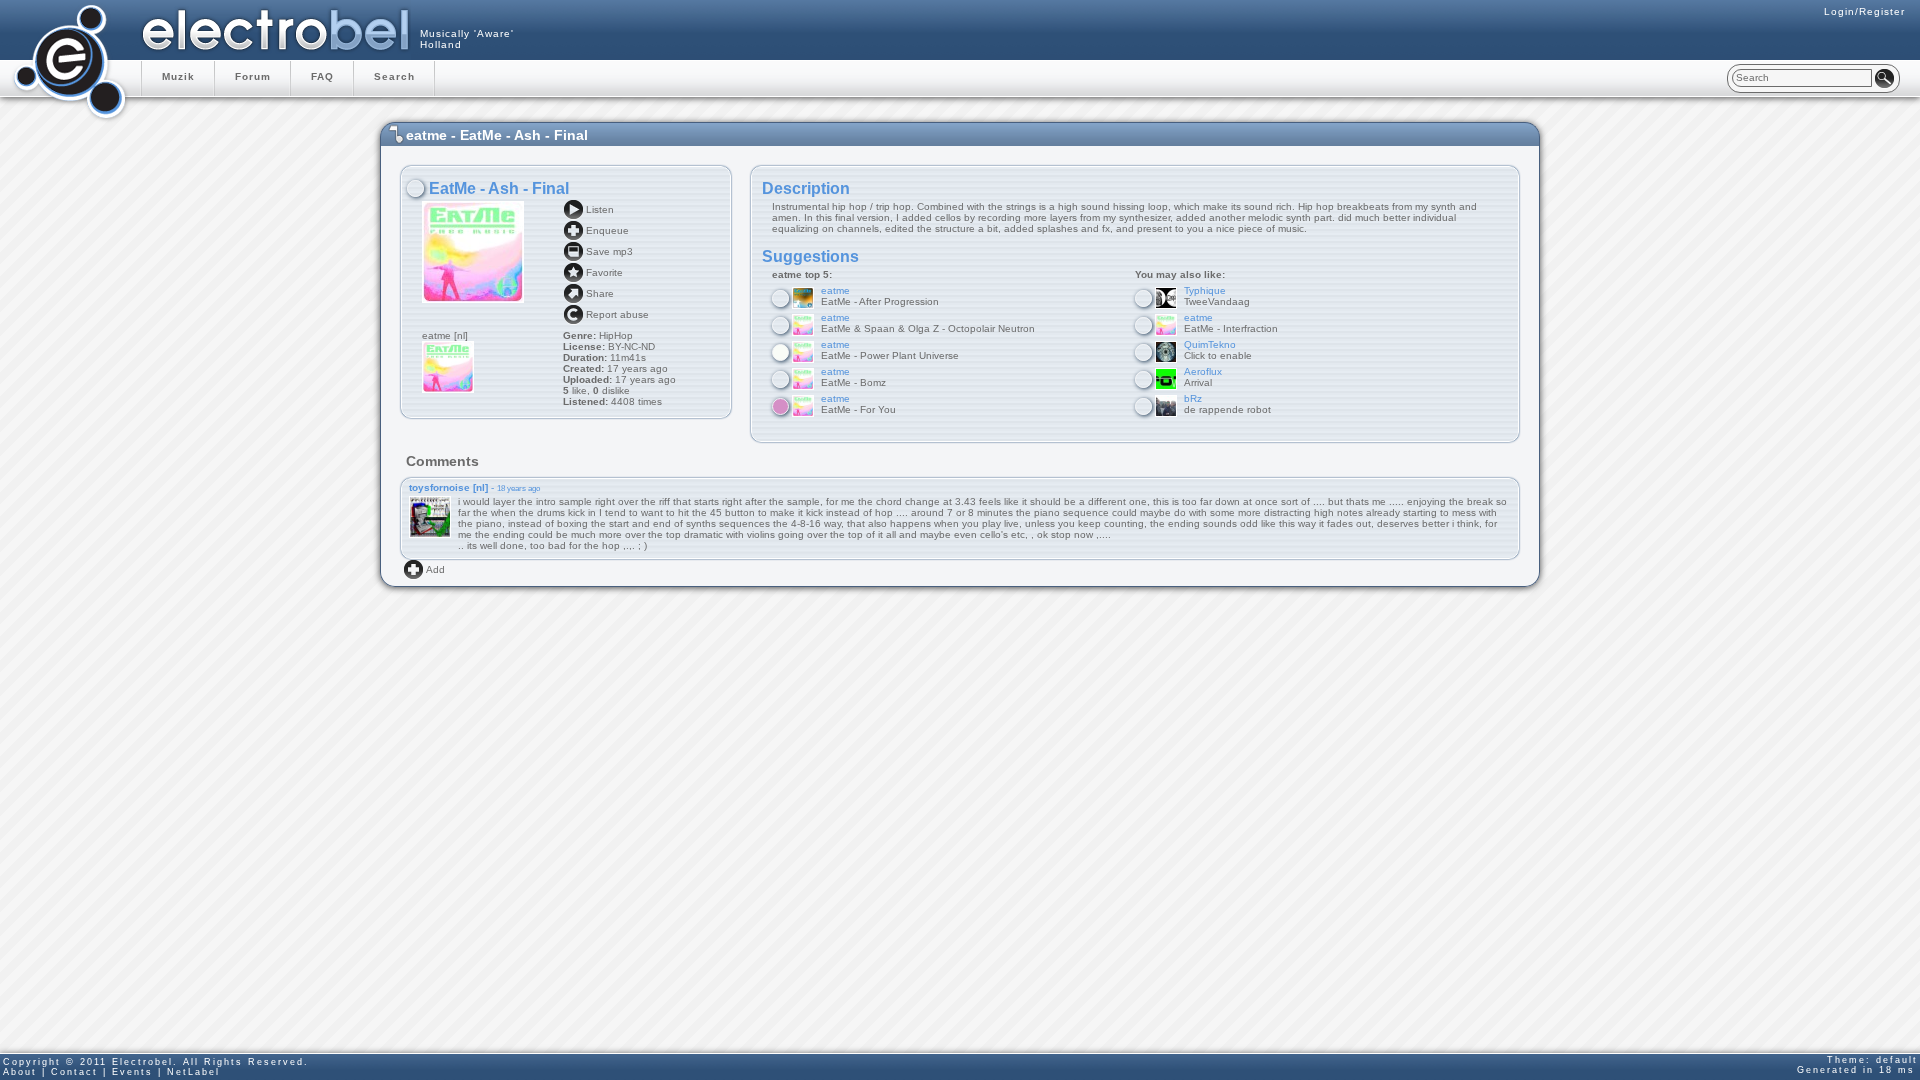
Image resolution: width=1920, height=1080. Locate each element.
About (20, 1072)
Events (132, 1072)
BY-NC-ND (630, 346)
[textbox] (1802, 78)
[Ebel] (70, 60)
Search (394, 76)
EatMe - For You (858, 404)
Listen (600, 209)
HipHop (616, 335)
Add (435, 569)
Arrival (1203, 377)
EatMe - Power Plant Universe (890, 350)
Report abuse (617, 314)
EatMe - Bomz (853, 377)
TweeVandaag (1217, 296)
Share (600, 293)
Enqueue (607, 230)
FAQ (322, 76)
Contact (74, 1072)
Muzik (178, 76)
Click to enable (1218, 350)
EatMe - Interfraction (1231, 323)
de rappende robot (1227, 404)
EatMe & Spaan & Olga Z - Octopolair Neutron (928, 323)
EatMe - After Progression (880, 296)
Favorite (604, 272)
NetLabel (193, 1072)
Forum (253, 76)
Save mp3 (609, 251)
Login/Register (1864, 11)
